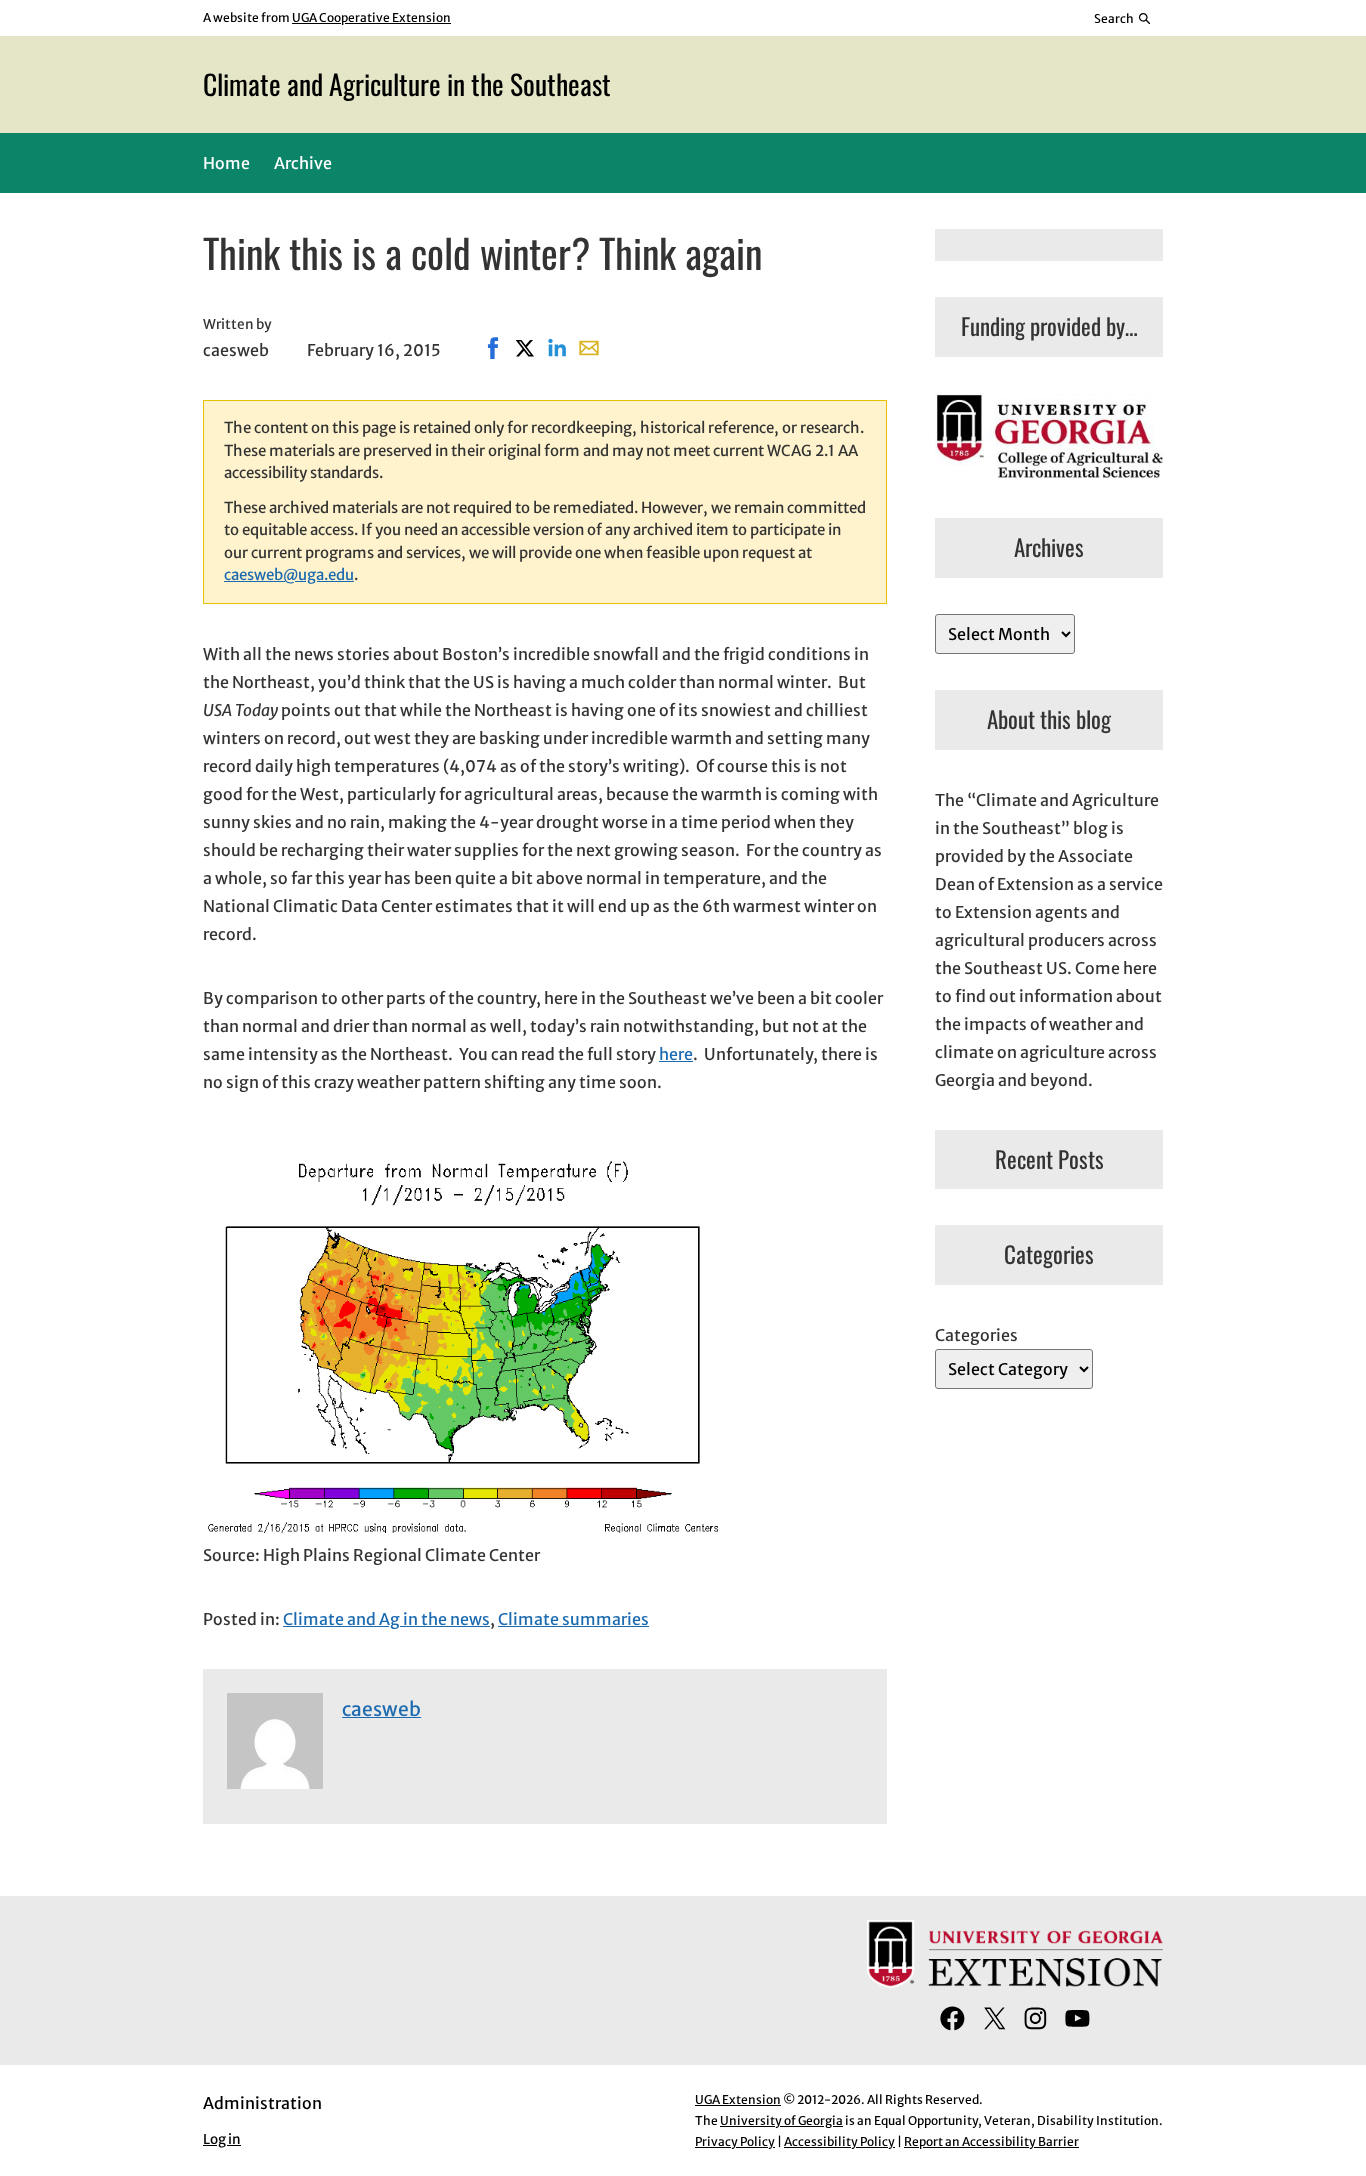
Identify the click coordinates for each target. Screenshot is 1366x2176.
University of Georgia (781, 2120)
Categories (976, 1335)
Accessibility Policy (839, 2141)
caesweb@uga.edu (289, 574)
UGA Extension (738, 2099)
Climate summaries (573, 1619)
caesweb (381, 1709)
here (676, 1054)
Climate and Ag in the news (386, 1619)
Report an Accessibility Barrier (991, 2141)
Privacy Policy (735, 2141)
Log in (222, 2139)
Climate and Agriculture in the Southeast (407, 83)
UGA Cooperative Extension (371, 17)
